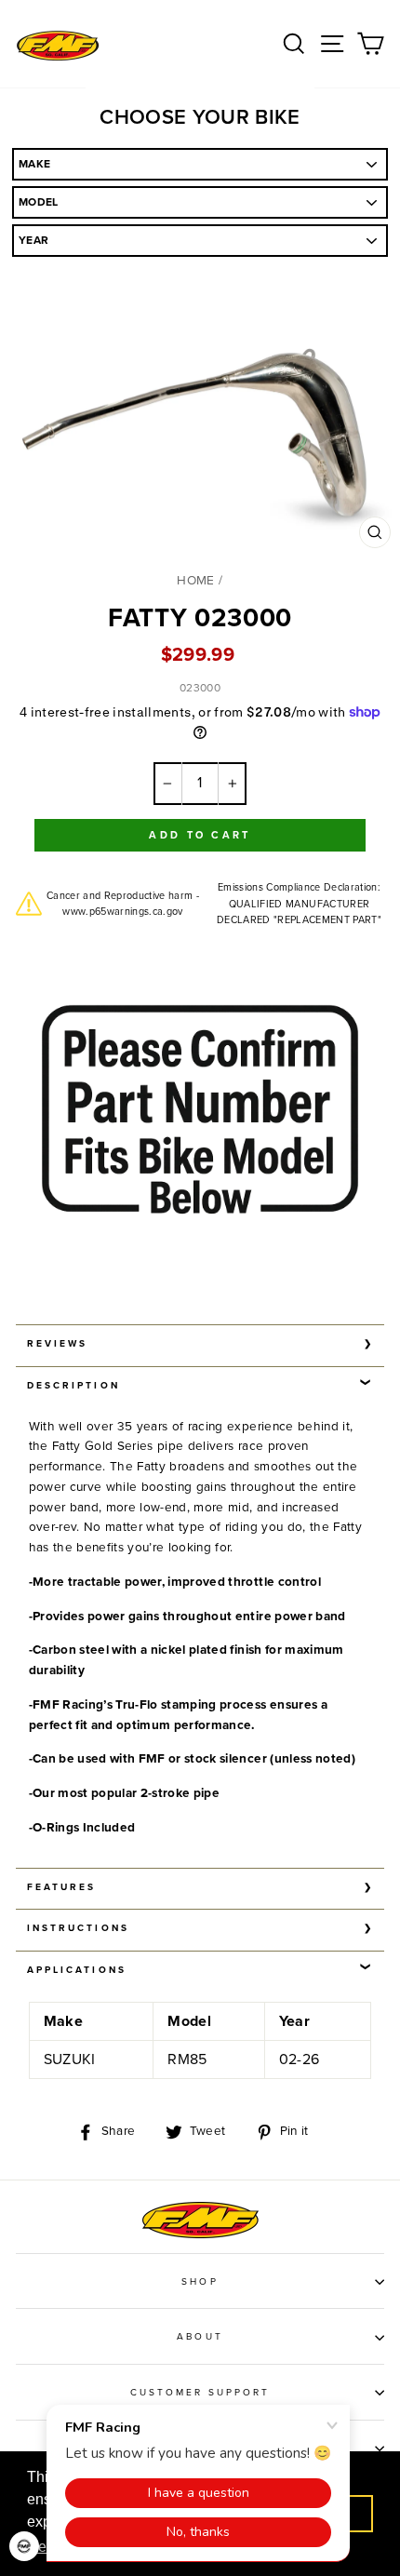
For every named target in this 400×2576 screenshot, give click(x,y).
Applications (77, 1970)
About (200, 2337)
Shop (200, 2282)
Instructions (78, 1928)
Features (61, 1887)
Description (73, 1386)
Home (195, 581)
